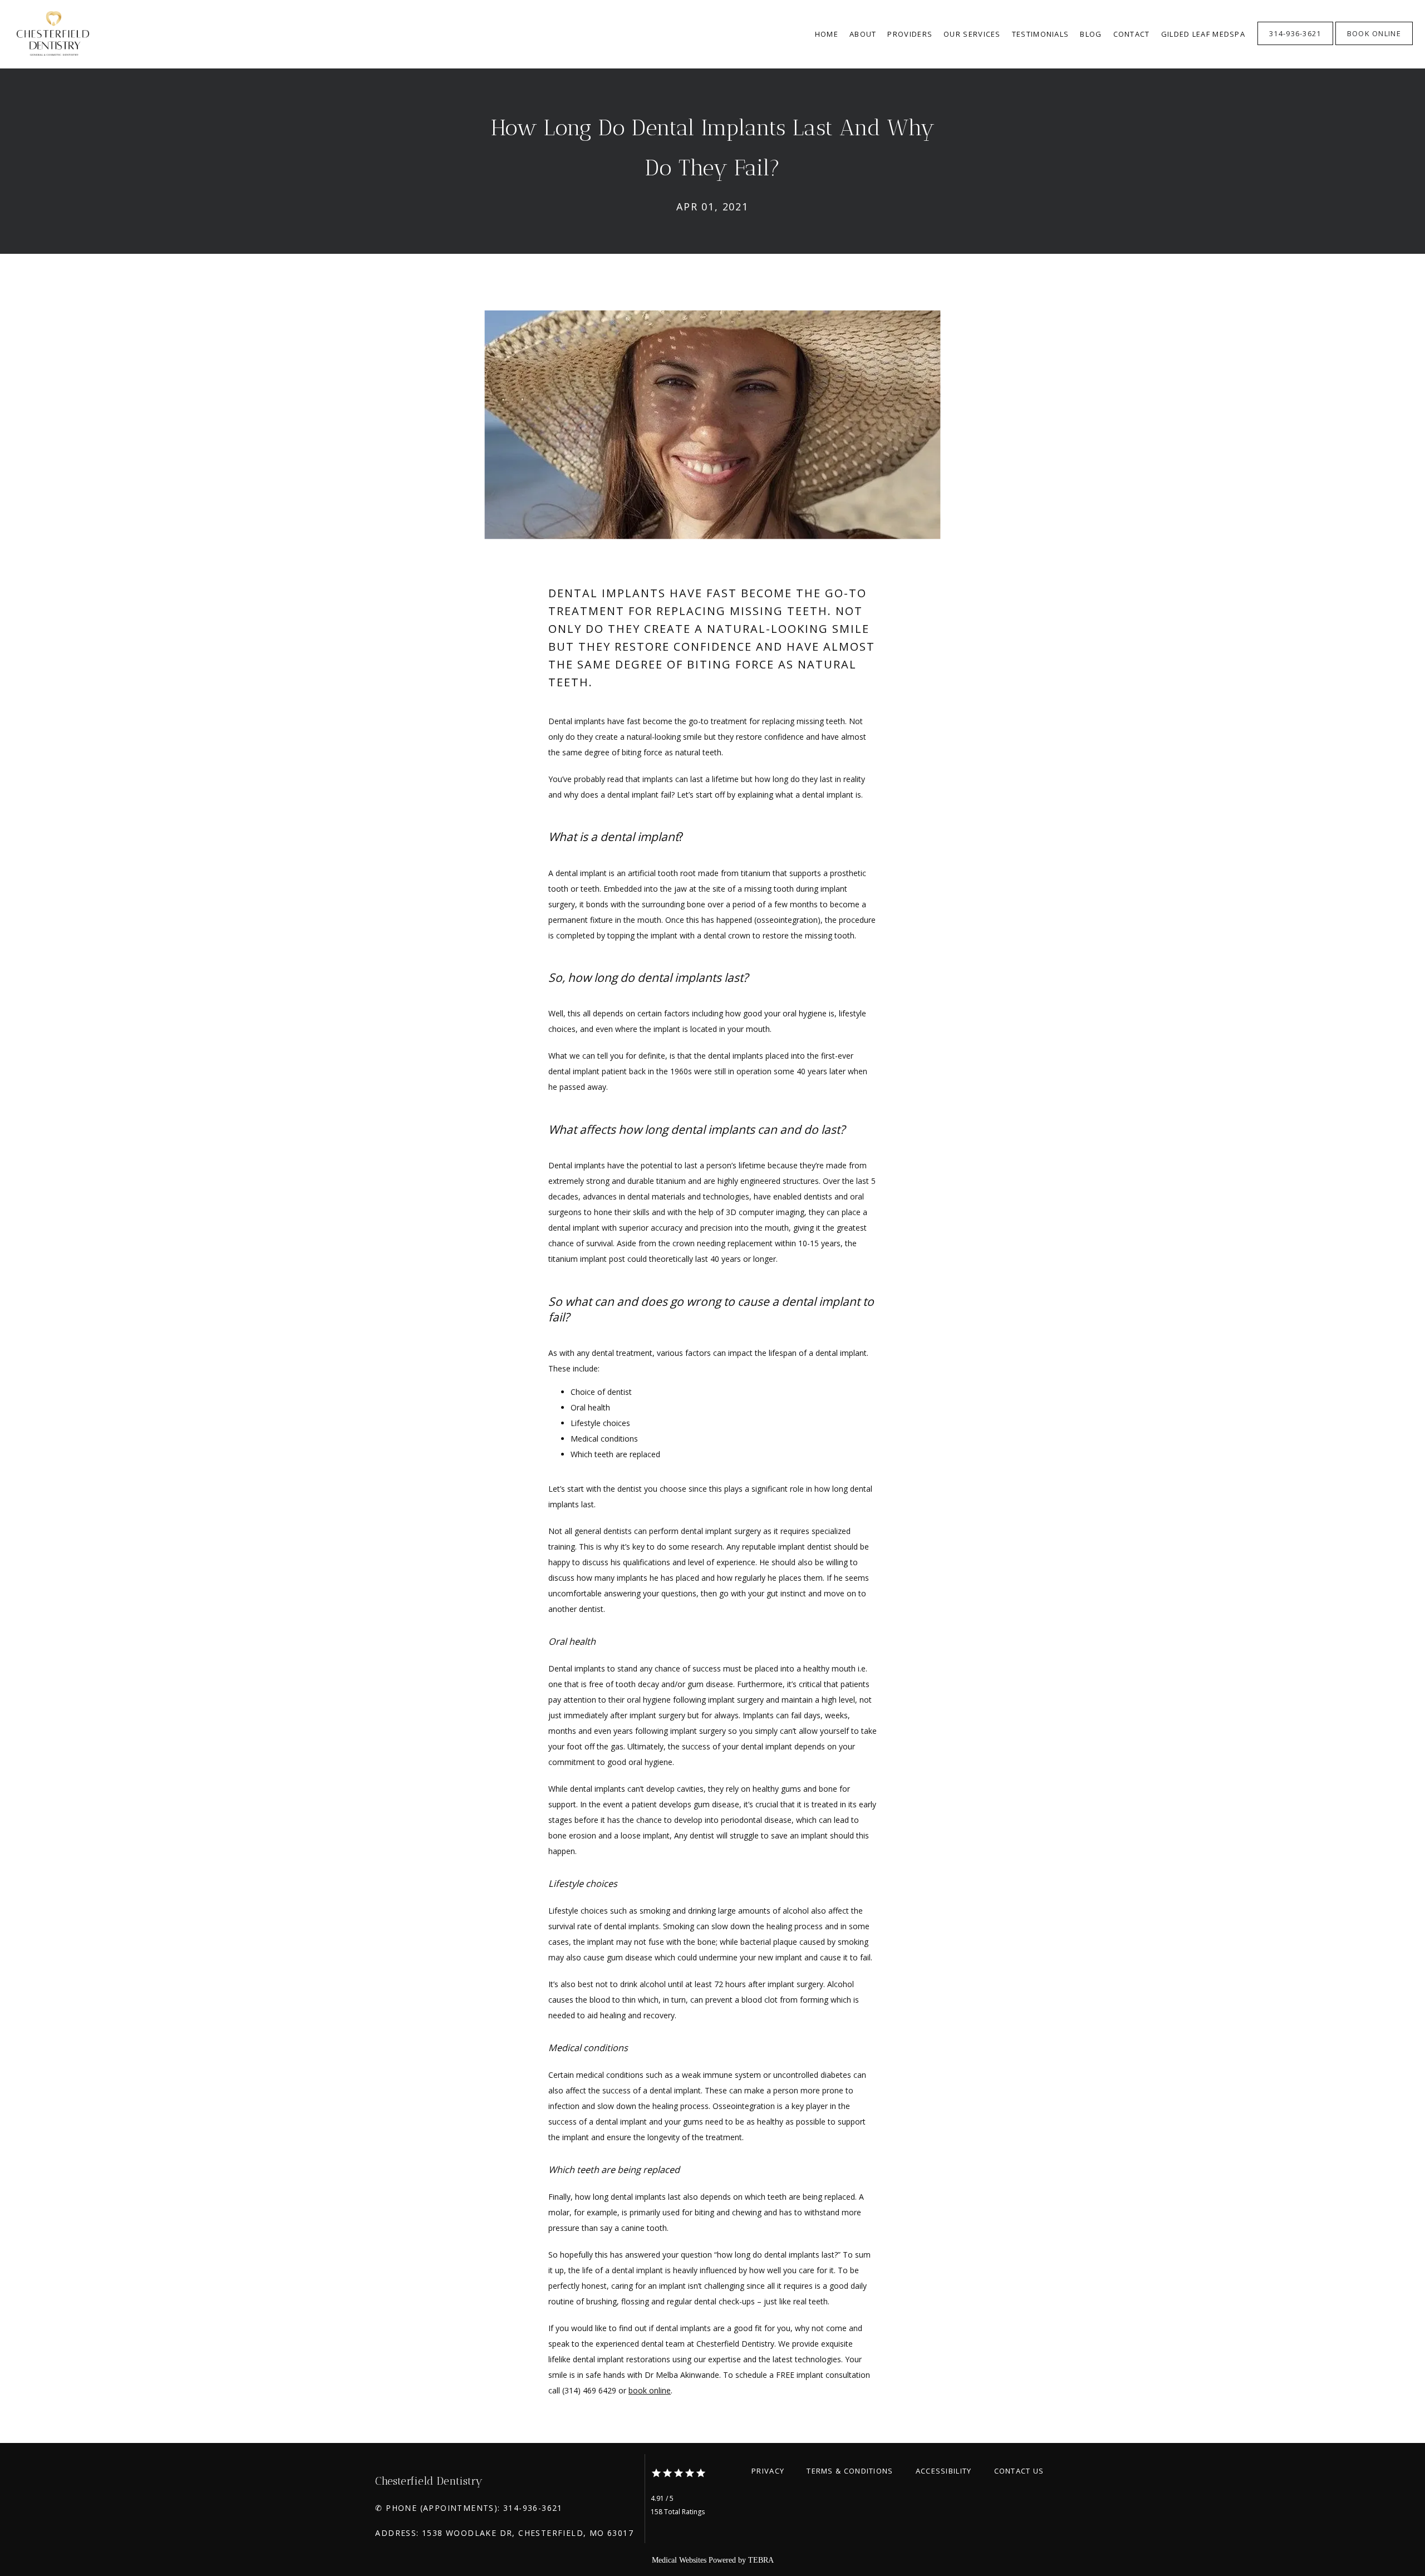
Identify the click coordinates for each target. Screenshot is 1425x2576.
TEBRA (761, 2560)
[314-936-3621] (1295, 44)
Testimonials (1041, 34)
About (863, 34)
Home (827, 34)
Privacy (768, 2471)
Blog (1091, 34)
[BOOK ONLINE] (1374, 44)
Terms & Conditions (850, 2471)
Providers (910, 34)
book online (650, 2390)
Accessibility (944, 2471)
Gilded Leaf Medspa (1203, 34)
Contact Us (1019, 2471)
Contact (1132, 34)
